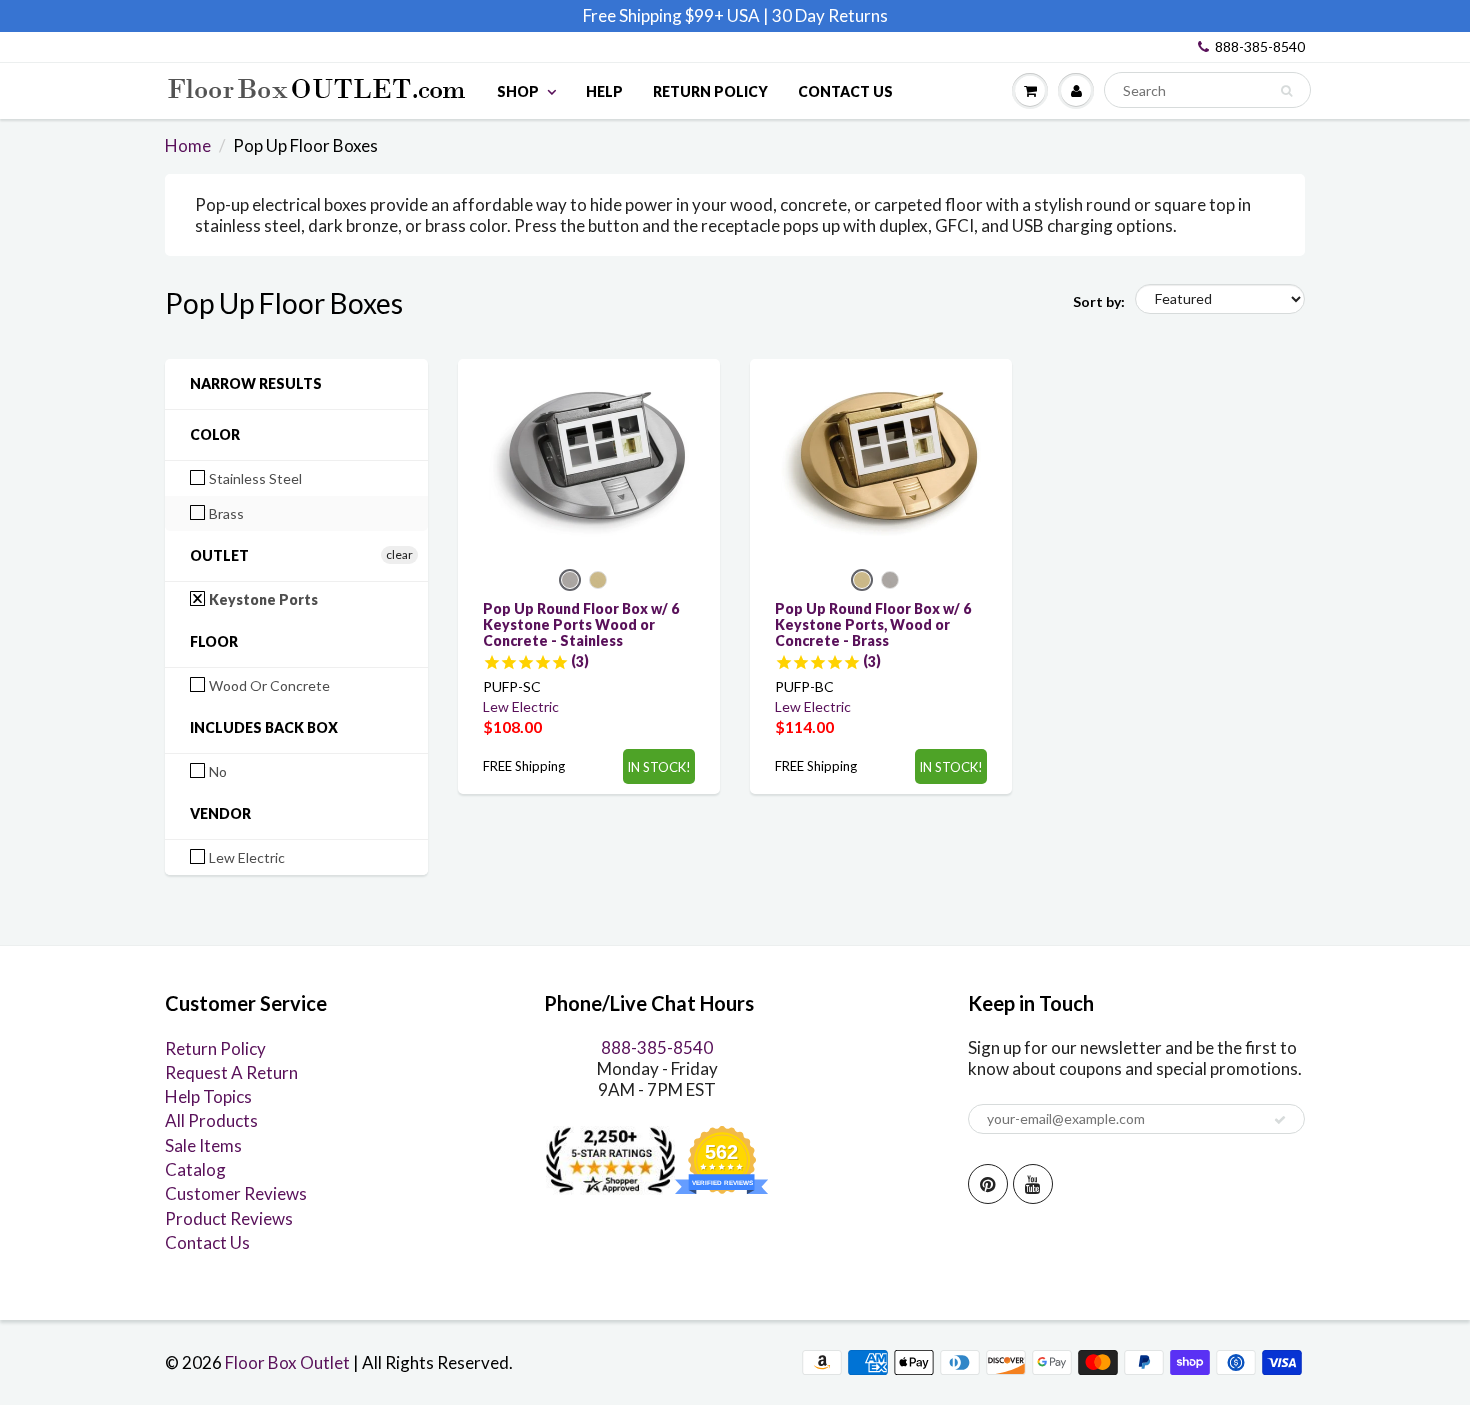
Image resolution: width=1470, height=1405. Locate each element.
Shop (518, 91)
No (216, 771)
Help (604, 91)
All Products (211, 1120)
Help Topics (208, 1096)
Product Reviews (229, 1218)
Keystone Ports (262, 599)
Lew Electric (245, 857)
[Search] (1286, 91)
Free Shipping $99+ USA (671, 15)
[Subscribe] (1280, 1120)
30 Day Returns (830, 15)
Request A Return (231, 1072)
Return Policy (710, 91)
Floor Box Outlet (287, 1362)
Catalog (195, 1169)
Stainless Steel (254, 478)
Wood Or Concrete (268, 685)
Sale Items (203, 1145)
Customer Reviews (236, 1193)
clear (399, 554)
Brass (225, 513)
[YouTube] (1033, 1184)
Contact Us (845, 91)
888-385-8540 (1260, 46)
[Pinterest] (988, 1184)
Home (188, 145)
